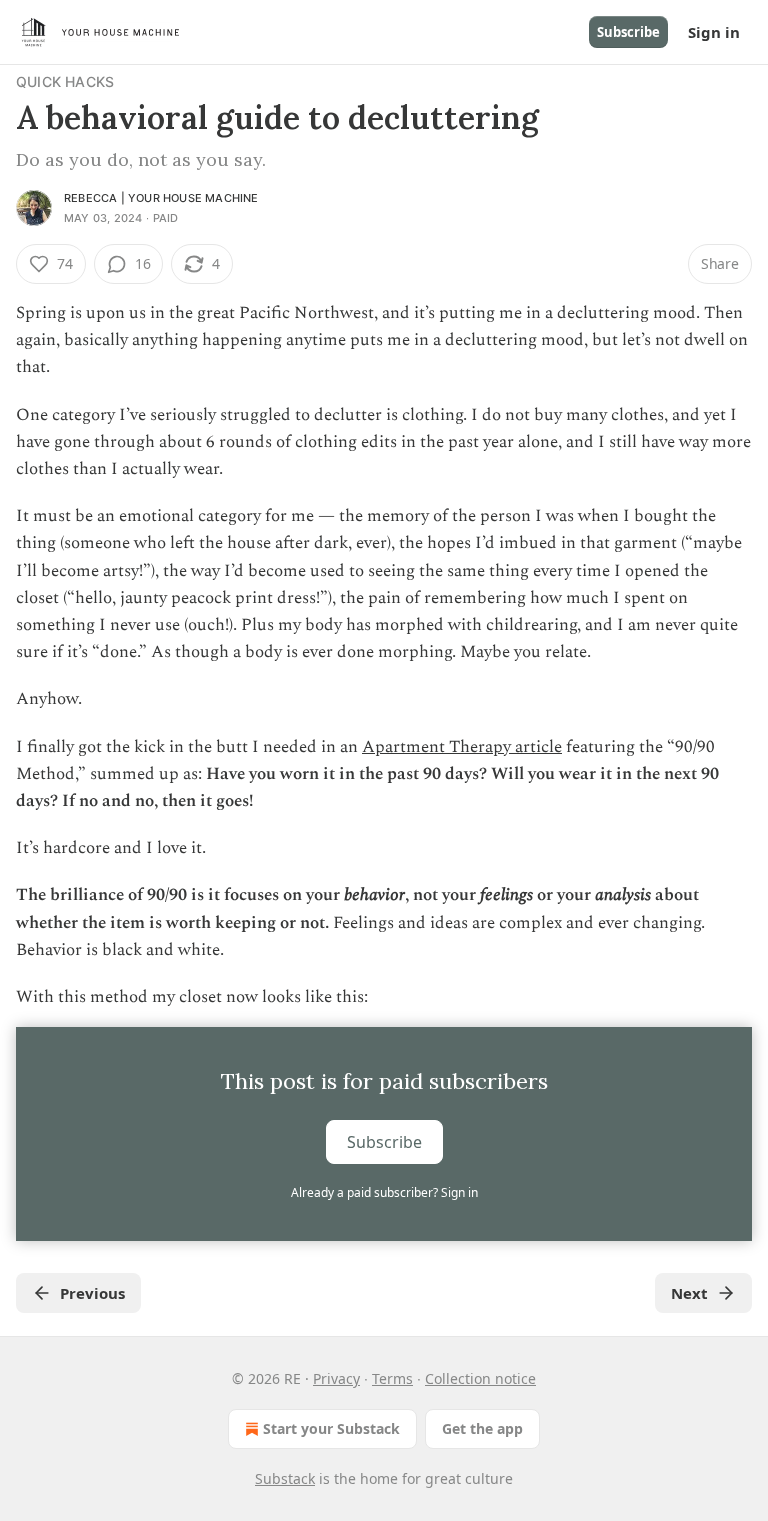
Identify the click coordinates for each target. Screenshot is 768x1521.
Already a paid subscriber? (384, 1192)
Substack (285, 1478)
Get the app (482, 1428)
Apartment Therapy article (462, 747)
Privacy (336, 1378)
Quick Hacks (65, 81)
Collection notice (480, 1378)
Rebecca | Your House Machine (161, 198)
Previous (92, 1293)
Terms (392, 1378)
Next (689, 1293)
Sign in (714, 32)
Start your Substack (331, 1428)
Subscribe (628, 32)
